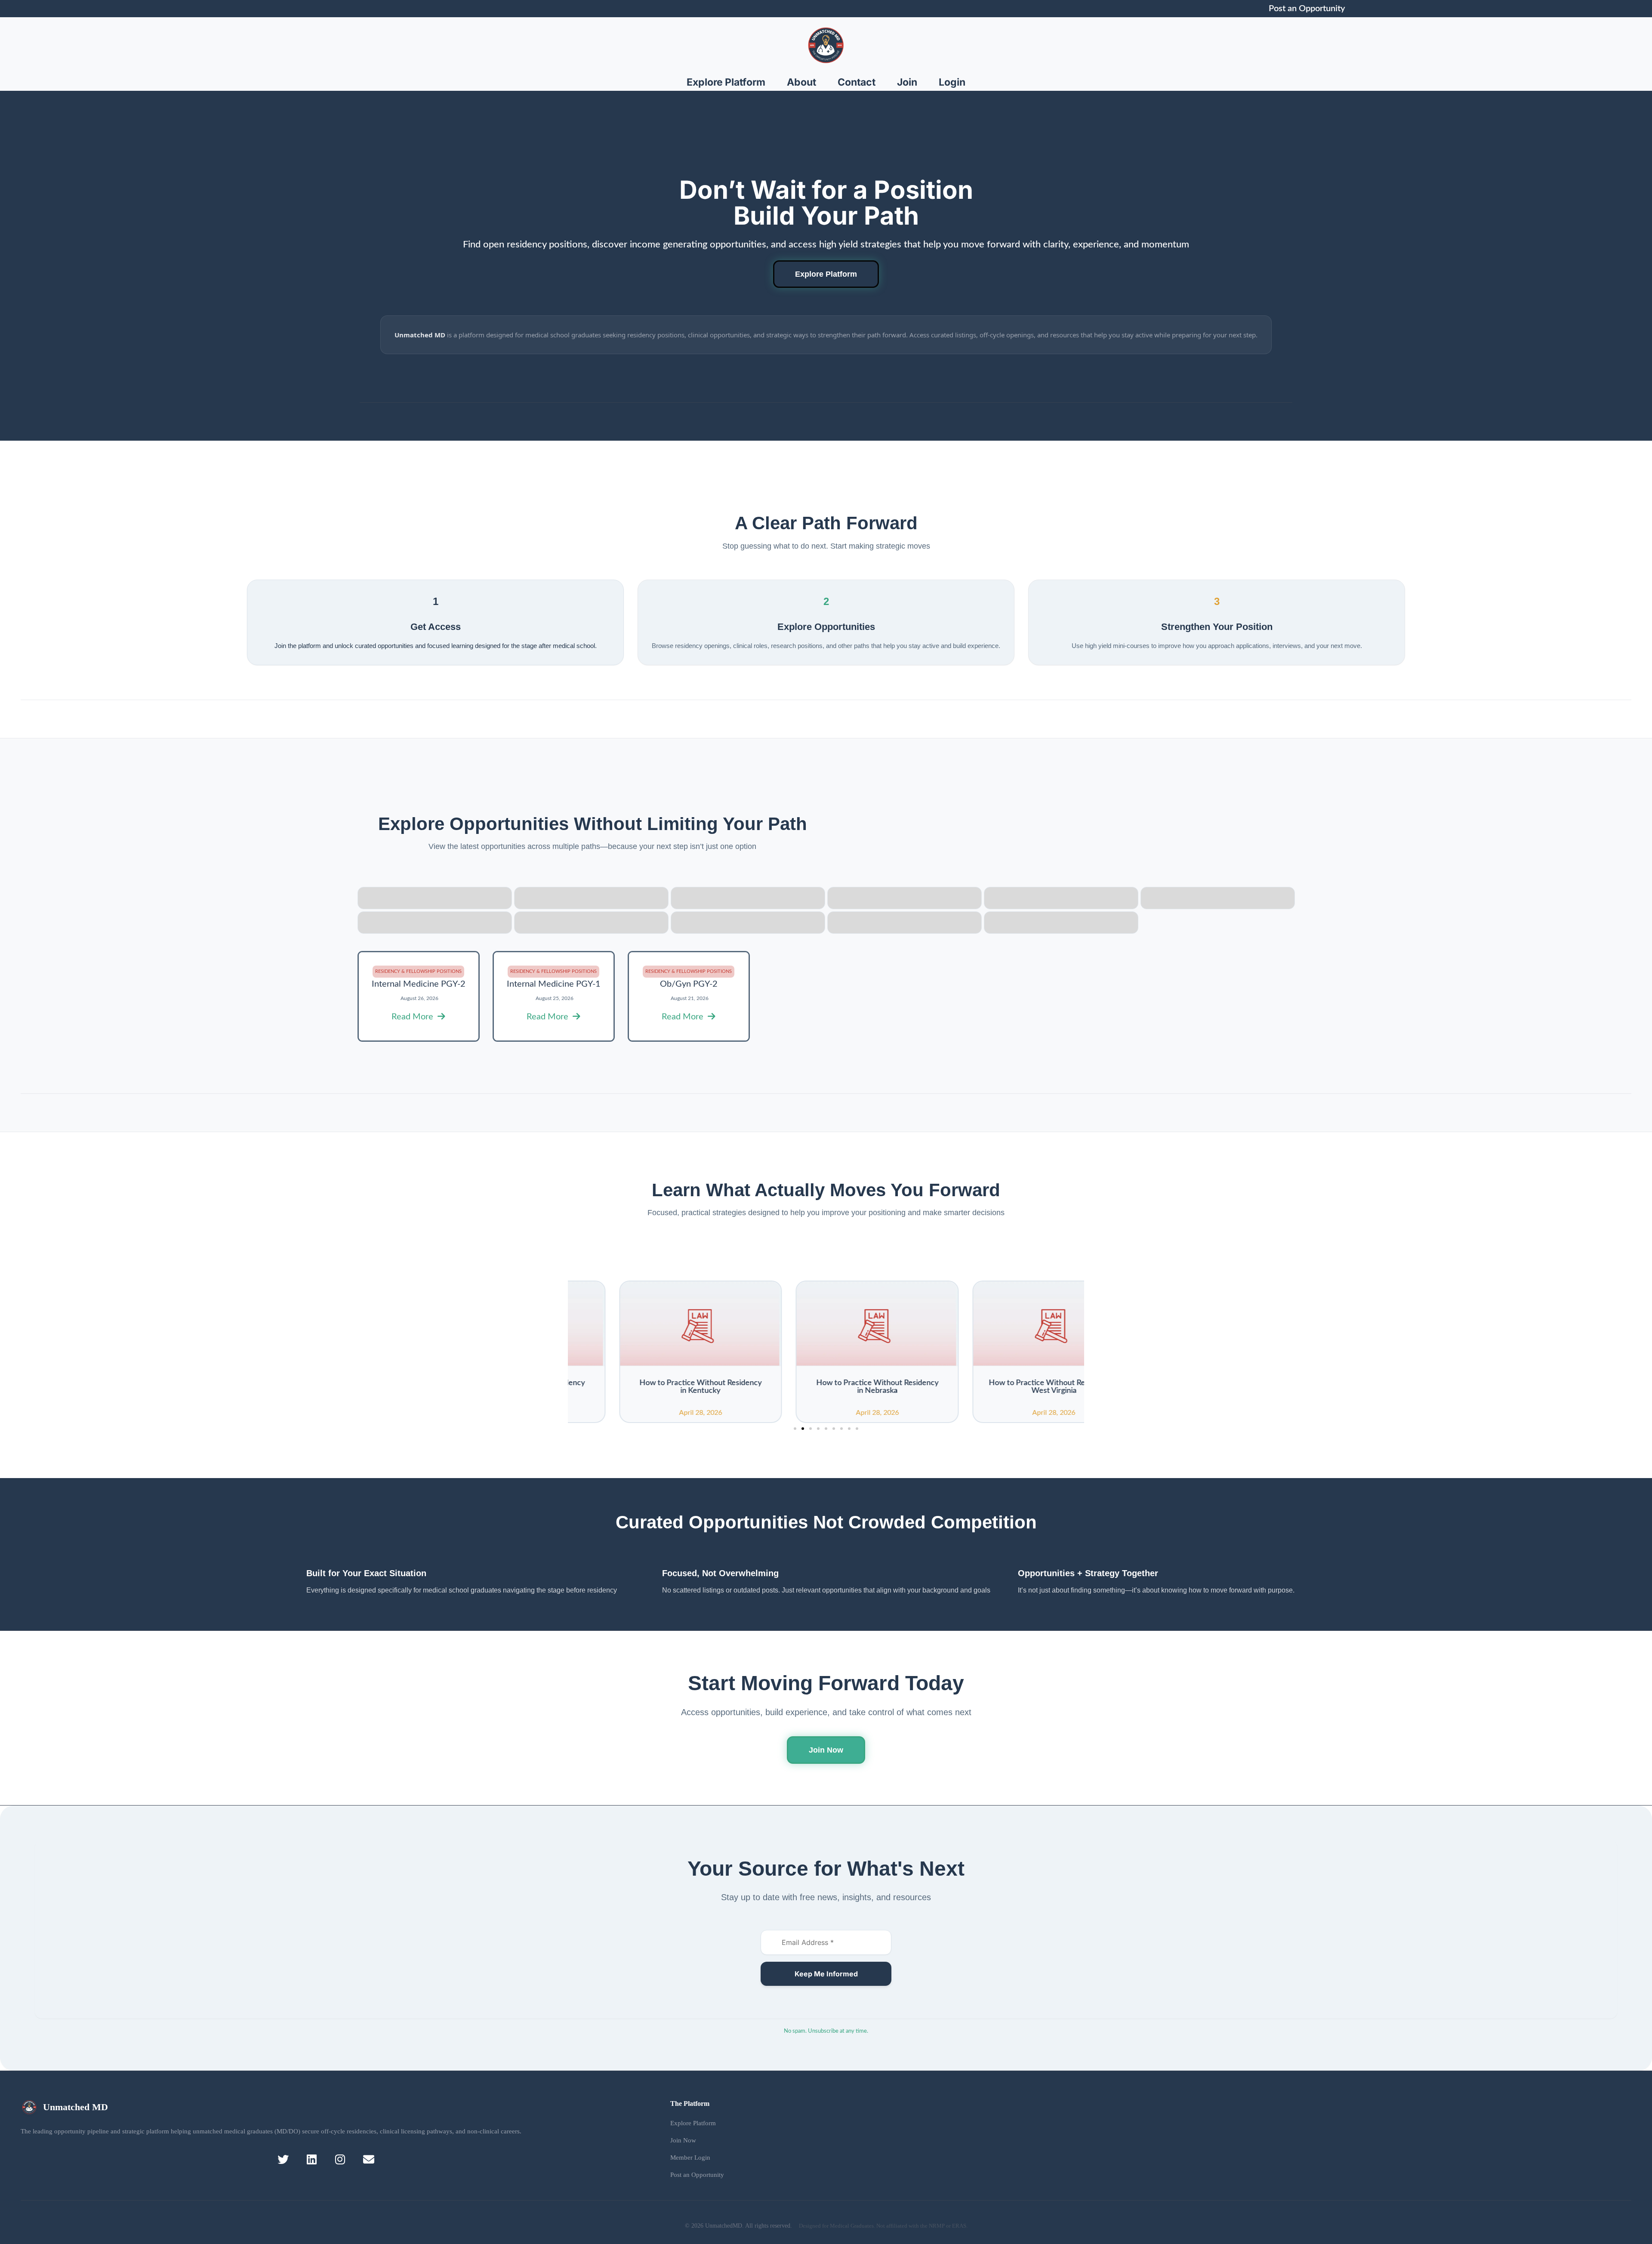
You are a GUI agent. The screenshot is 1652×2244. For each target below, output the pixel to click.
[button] (795, 1429)
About (801, 82)
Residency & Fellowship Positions (418, 971)
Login (952, 82)
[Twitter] (283, 2159)
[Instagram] (340, 2159)
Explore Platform (726, 82)
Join (907, 82)
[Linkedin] (312, 2159)
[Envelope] (368, 2159)
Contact (857, 82)
